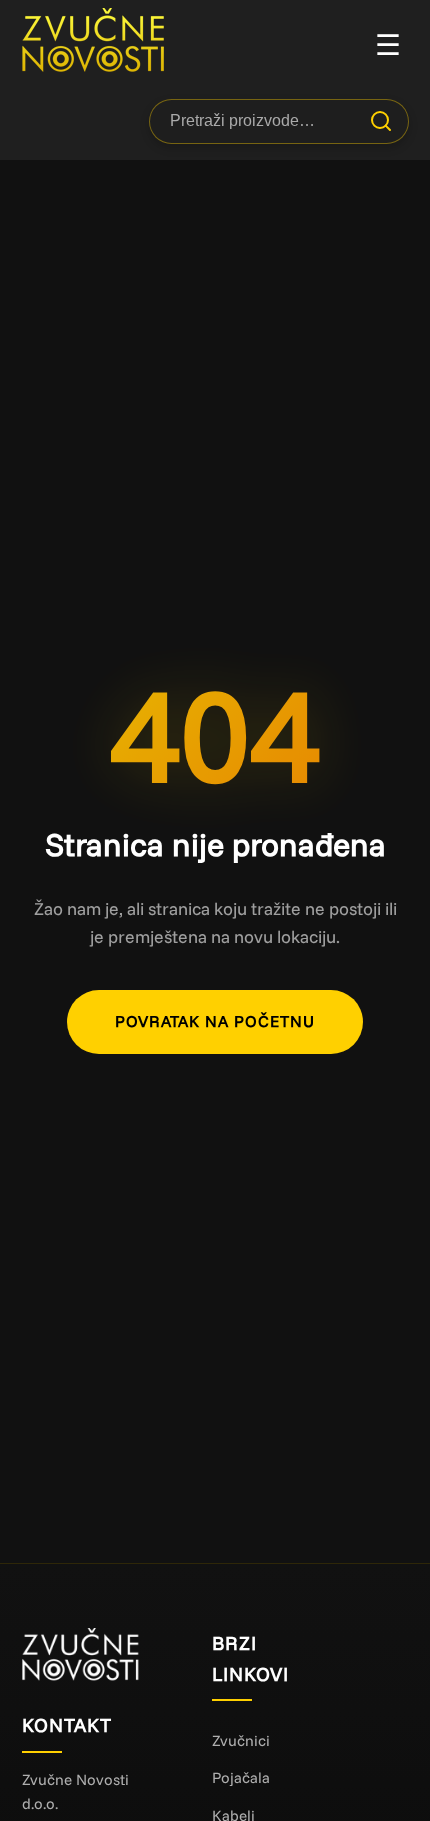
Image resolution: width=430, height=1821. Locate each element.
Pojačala (241, 1777)
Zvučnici (241, 1740)
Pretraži (381, 121)
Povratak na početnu (215, 1021)
